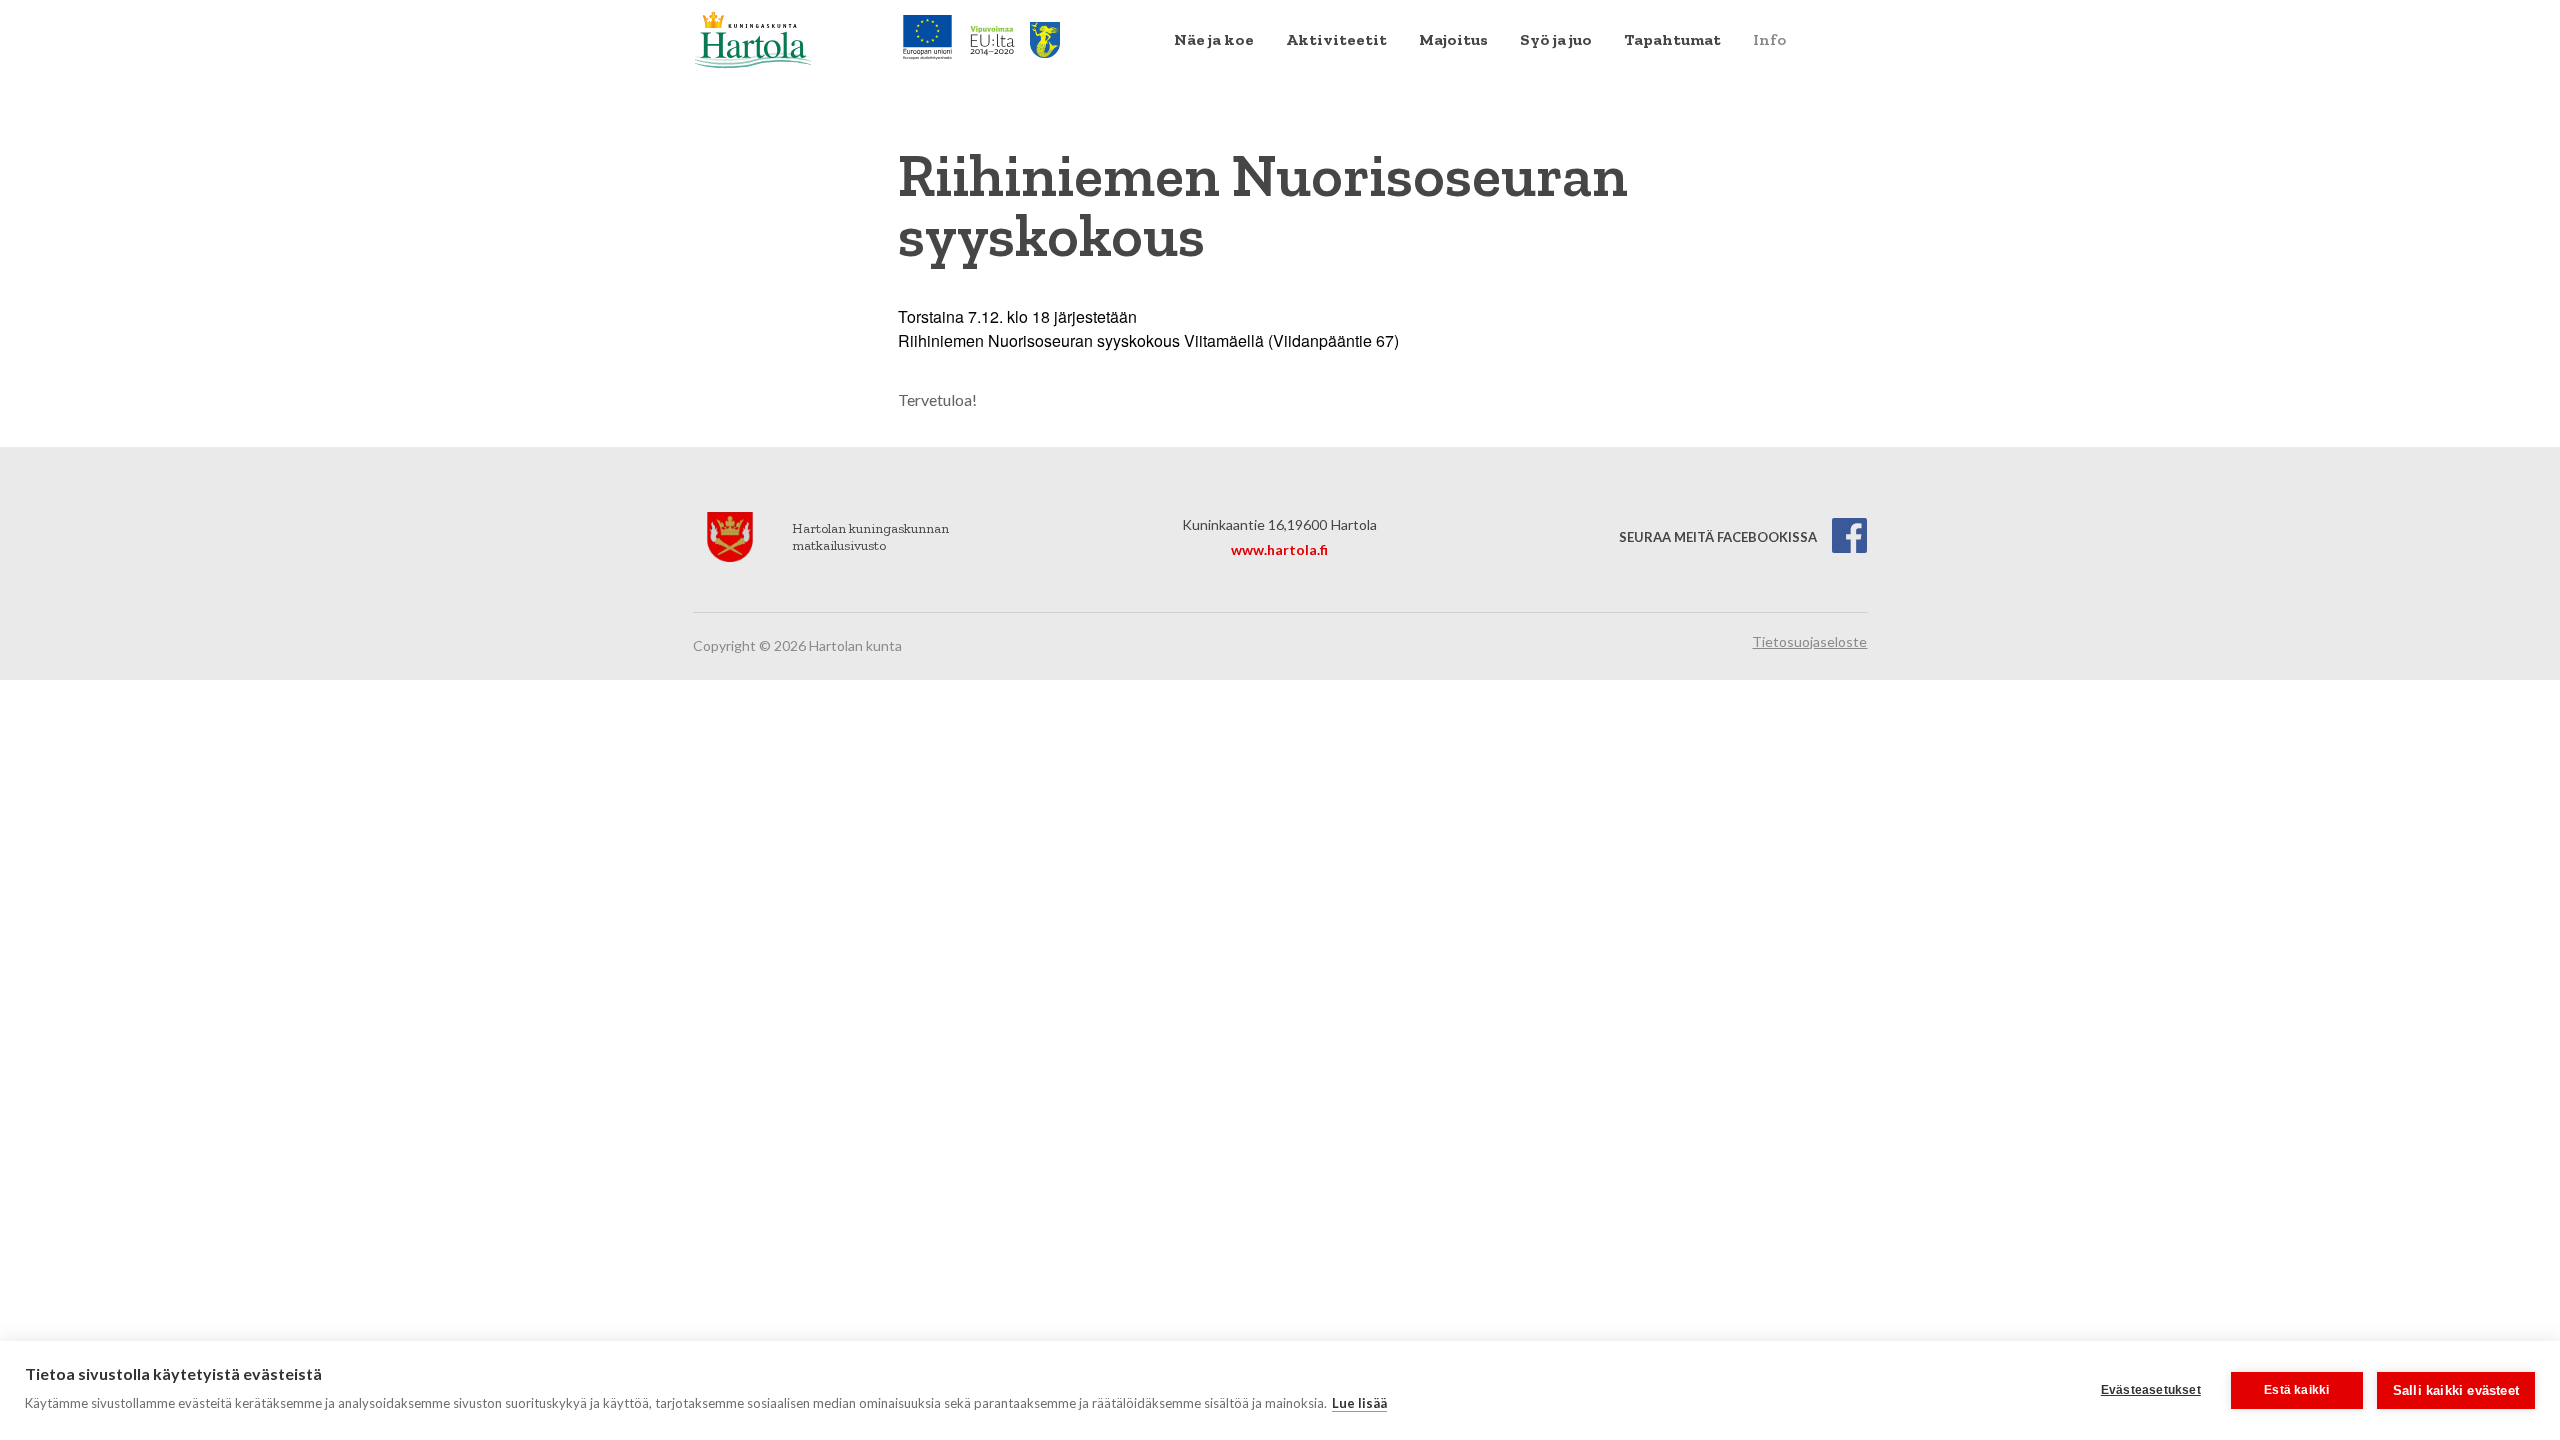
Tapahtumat (1672, 39)
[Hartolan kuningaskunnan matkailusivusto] (753, 37)
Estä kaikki (2296, 1390)
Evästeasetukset (2151, 1390)
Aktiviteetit (1336, 39)
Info (1769, 39)
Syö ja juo (1556, 39)
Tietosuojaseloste (1809, 641)
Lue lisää (1359, 1403)
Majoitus (1453, 39)
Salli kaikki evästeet (2456, 1390)
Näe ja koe (1214, 39)
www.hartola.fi (1279, 549)
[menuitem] (1214, 40)
